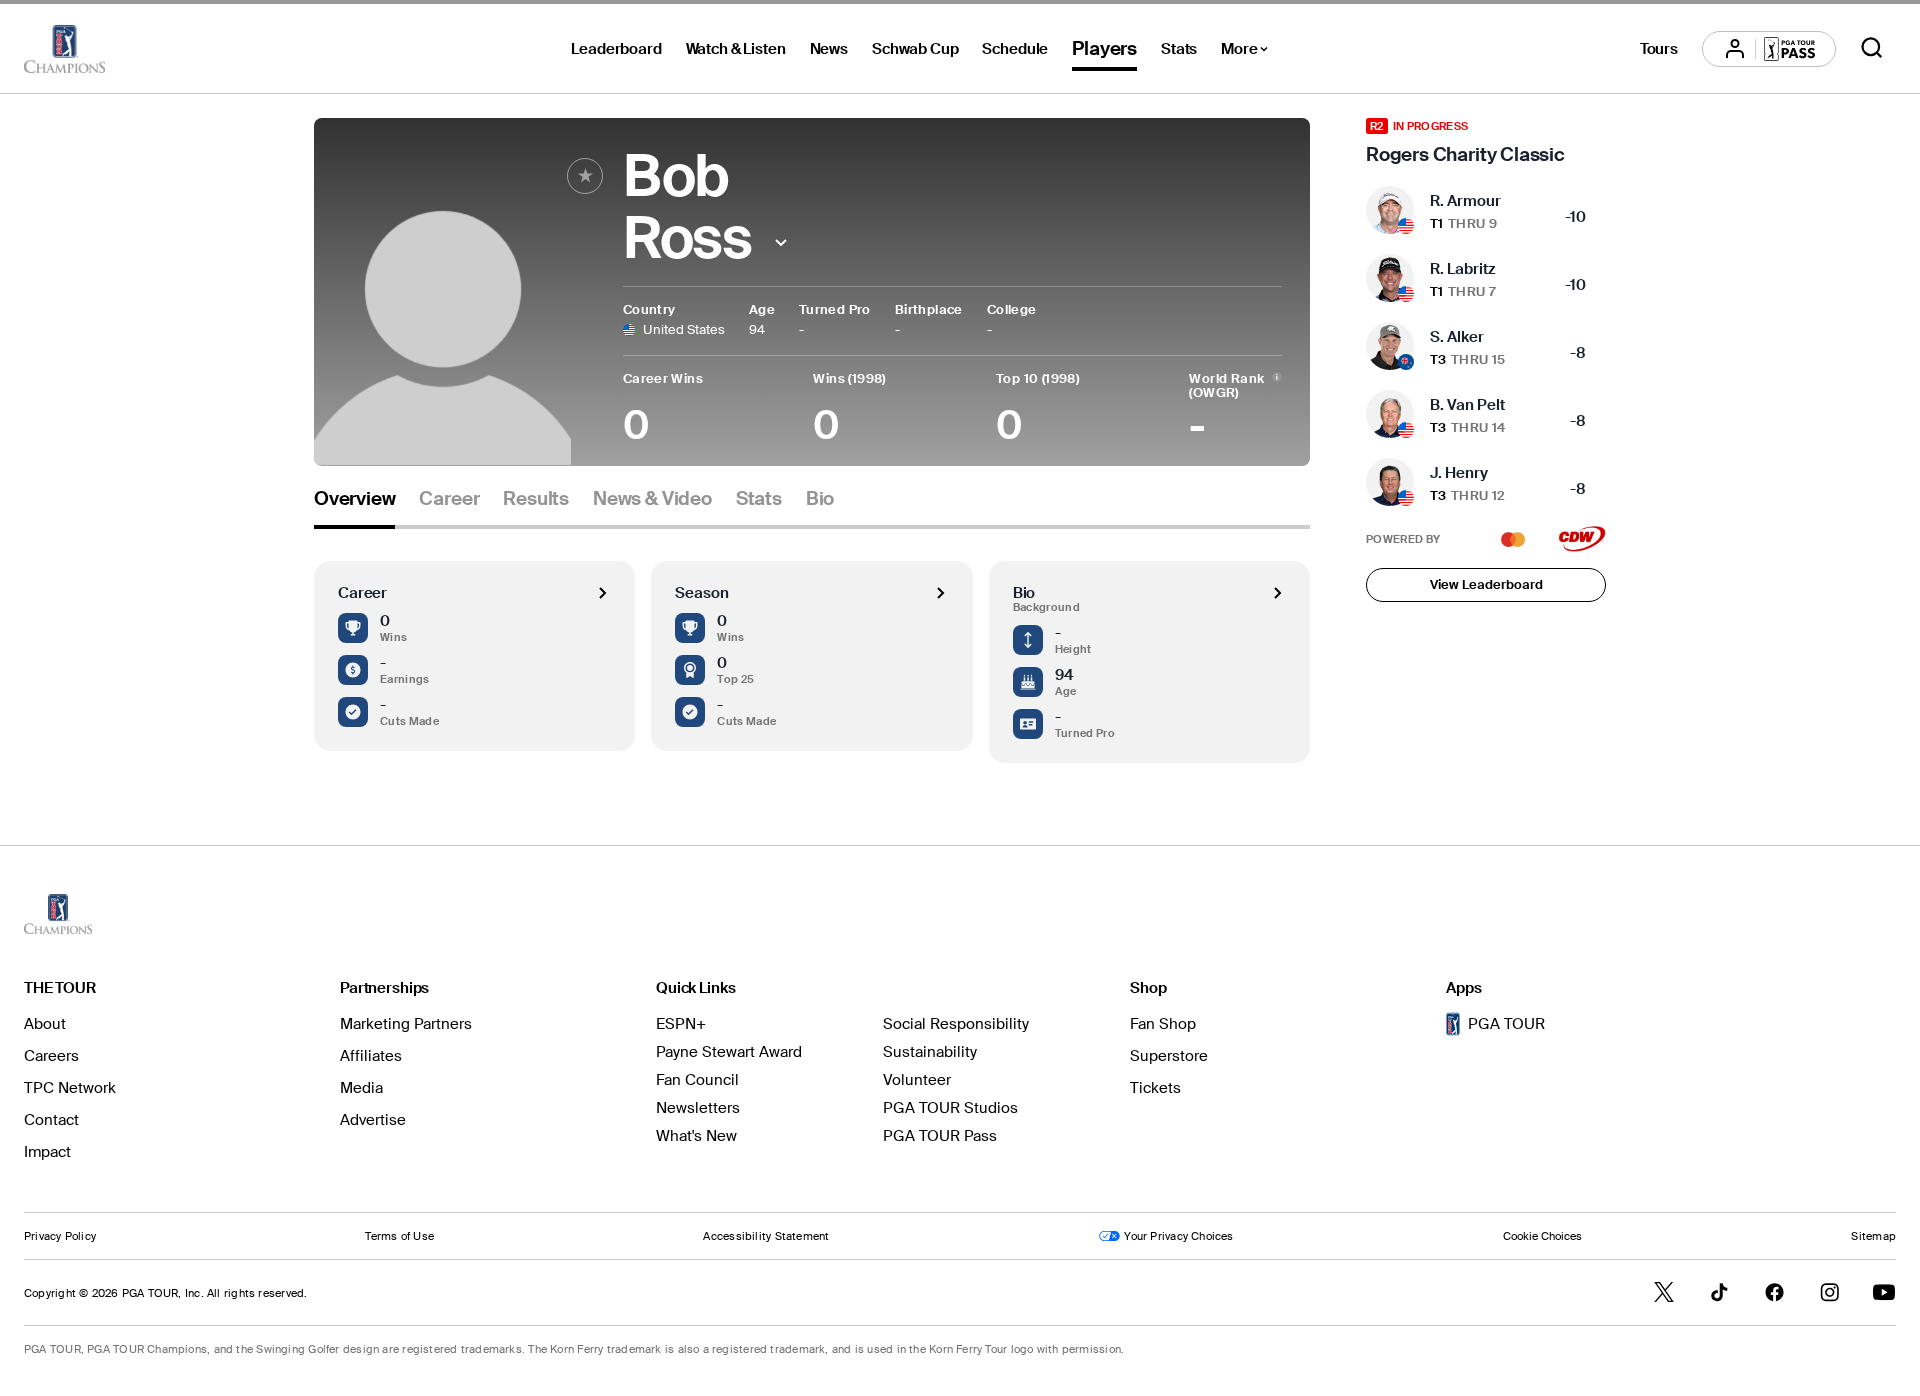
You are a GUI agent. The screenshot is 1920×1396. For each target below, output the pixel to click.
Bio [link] (820, 499)
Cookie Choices (1542, 1236)
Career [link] (449, 499)
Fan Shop (1163, 1024)
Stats (1179, 49)
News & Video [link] (652, 499)
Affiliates (371, 1056)
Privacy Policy (60, 1236)
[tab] (354, 506)
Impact (47, 1152)
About (45, 1024)
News (829, 49)
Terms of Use (399, 1236)
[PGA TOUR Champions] (64, 49)
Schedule (1015, 49)
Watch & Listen (736, 49)
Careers (51, 1056)
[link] (1486, 142)
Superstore (1169, 1056)
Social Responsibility (956, 1024)
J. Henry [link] (1459, 473)
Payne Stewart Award (729, 1052)
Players (1104, 48)
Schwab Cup (915, 49)
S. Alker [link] (1457, 337)
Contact (51, 1120)
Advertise (373, 1120)
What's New (696, 1136)
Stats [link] (759, 499)
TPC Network (70, 1088)
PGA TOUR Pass (940, 1136)
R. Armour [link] (1465, 201)
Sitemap (1873, 1236)
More (1249, 52)
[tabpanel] (812, 646)
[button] (780, 242)
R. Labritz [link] (1462, 269)
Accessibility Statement (766, 1236)
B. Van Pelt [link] (1467, 405)
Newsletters (698, 1108)
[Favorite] (585, 176)
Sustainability (930, 1052)
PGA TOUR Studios (950, 1108)
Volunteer (917, 1080)
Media (361, 1088)
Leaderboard (616, 49)
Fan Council (697, 1080)
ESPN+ (681, 1024)
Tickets (1155, 1088)
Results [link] (536, 499)
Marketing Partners (406, 1024)
